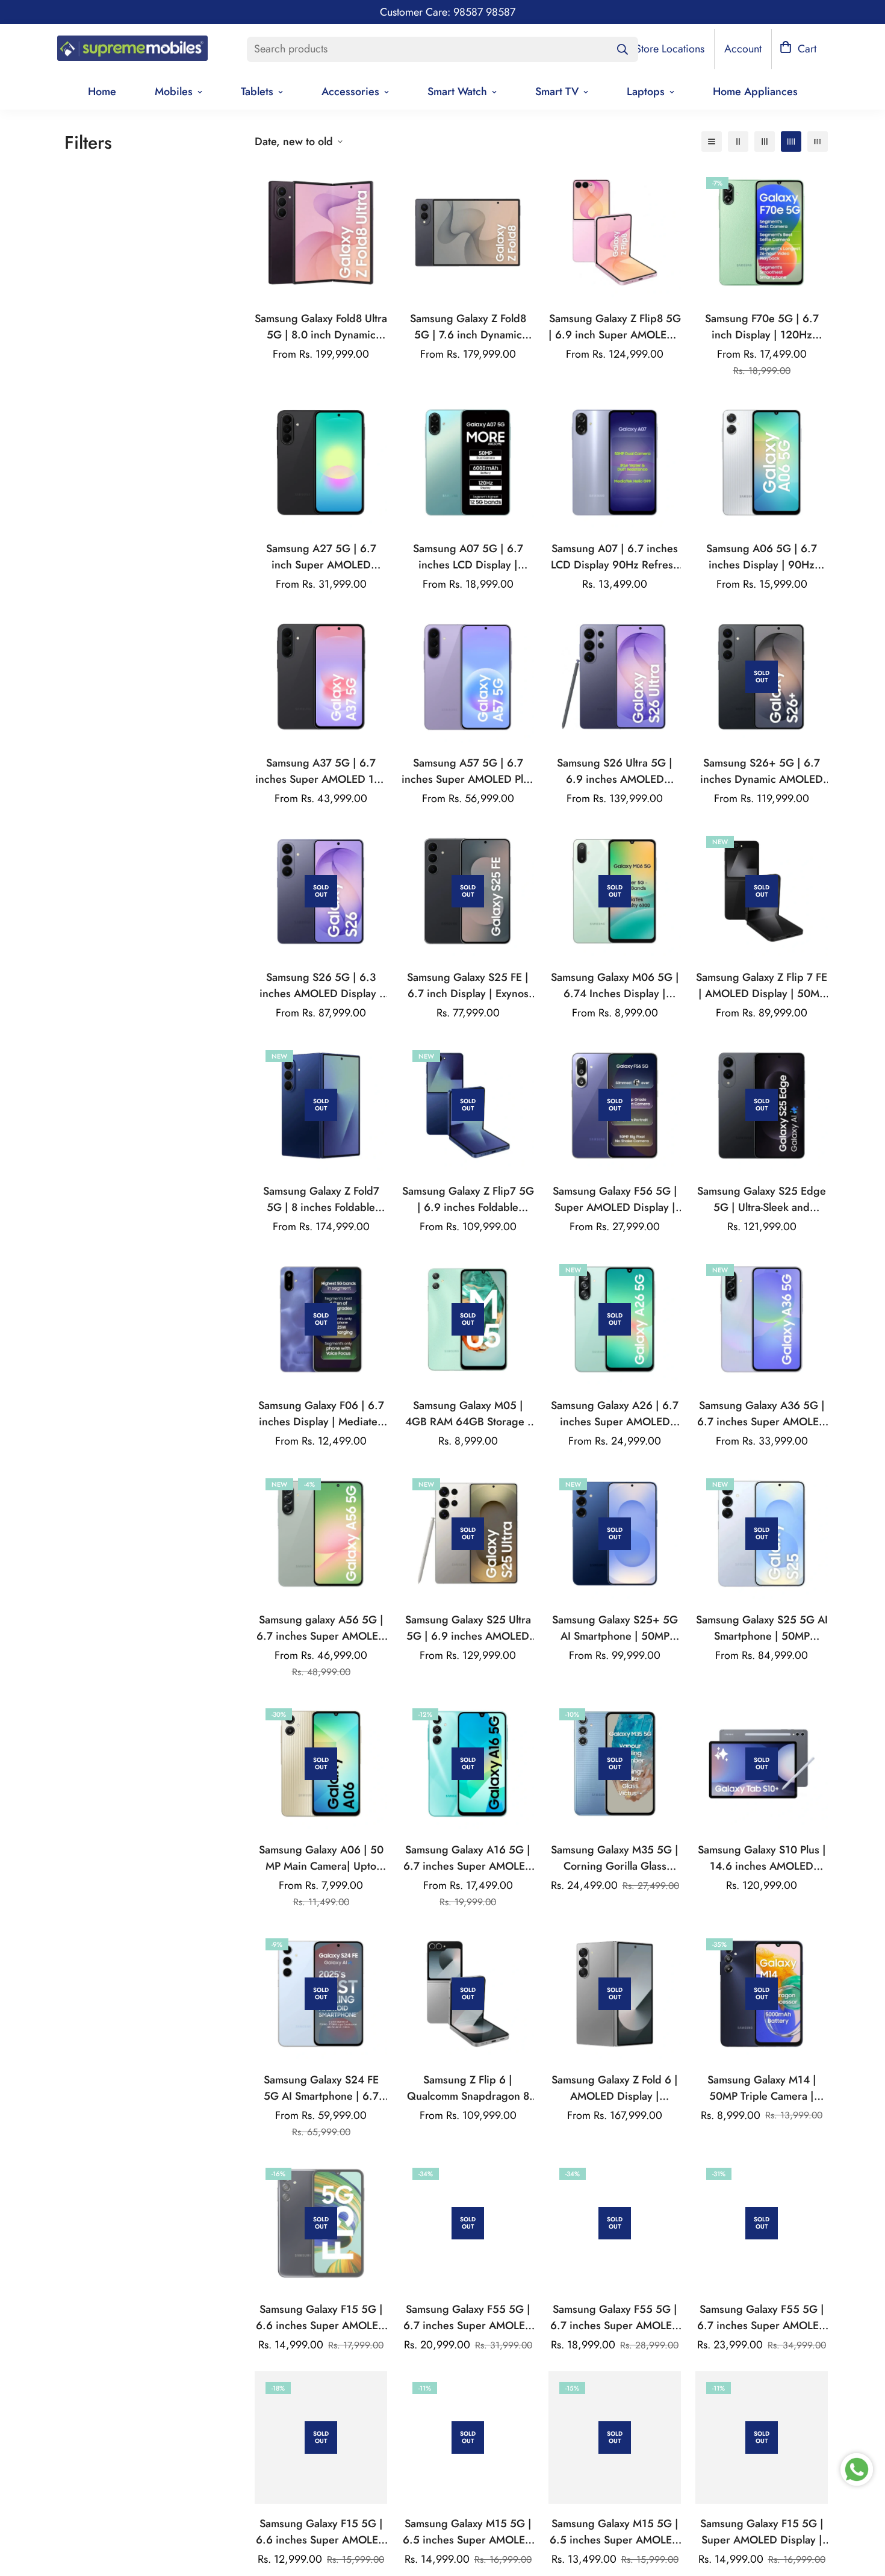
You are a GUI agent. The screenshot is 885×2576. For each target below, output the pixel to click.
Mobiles (174, 92)
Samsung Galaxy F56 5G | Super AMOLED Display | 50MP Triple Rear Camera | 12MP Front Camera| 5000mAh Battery (615, 1199)
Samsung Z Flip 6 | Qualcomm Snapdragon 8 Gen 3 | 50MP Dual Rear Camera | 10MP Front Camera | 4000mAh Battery (468, 2088)
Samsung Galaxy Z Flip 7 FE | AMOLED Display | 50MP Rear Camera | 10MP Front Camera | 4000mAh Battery (762, 986)
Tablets (257, 92)
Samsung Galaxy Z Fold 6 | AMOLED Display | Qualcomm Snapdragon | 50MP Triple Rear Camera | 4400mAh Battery (615, 2088)
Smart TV (557, 92)
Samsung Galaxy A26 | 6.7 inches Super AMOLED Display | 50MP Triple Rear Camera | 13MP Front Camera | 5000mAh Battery (615, 1414)
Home (102, 92)
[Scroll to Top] (862, 2510)
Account (743, 49)
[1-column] (712, 142)
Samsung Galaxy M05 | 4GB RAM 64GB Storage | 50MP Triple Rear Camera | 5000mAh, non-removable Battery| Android (468, 1414)
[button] (798, 49)
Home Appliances (755, 92)
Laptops (646, 92)
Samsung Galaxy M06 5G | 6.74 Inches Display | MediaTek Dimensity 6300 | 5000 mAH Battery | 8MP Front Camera (615, 986)
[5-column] (818, 142)
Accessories (350, 92)
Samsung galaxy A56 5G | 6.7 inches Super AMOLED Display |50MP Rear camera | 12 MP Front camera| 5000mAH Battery (321, 1628)
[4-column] (791, 142)
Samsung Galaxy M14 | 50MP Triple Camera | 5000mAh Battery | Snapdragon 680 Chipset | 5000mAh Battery (762, 2088)
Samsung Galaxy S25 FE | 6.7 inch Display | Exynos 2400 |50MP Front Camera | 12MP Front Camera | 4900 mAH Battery (468, 986)
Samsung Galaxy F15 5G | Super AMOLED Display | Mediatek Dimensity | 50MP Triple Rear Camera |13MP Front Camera (762, 2532)
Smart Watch (457, 92)
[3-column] (765, 142)
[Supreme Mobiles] (132, 49)
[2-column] (738, 142)
